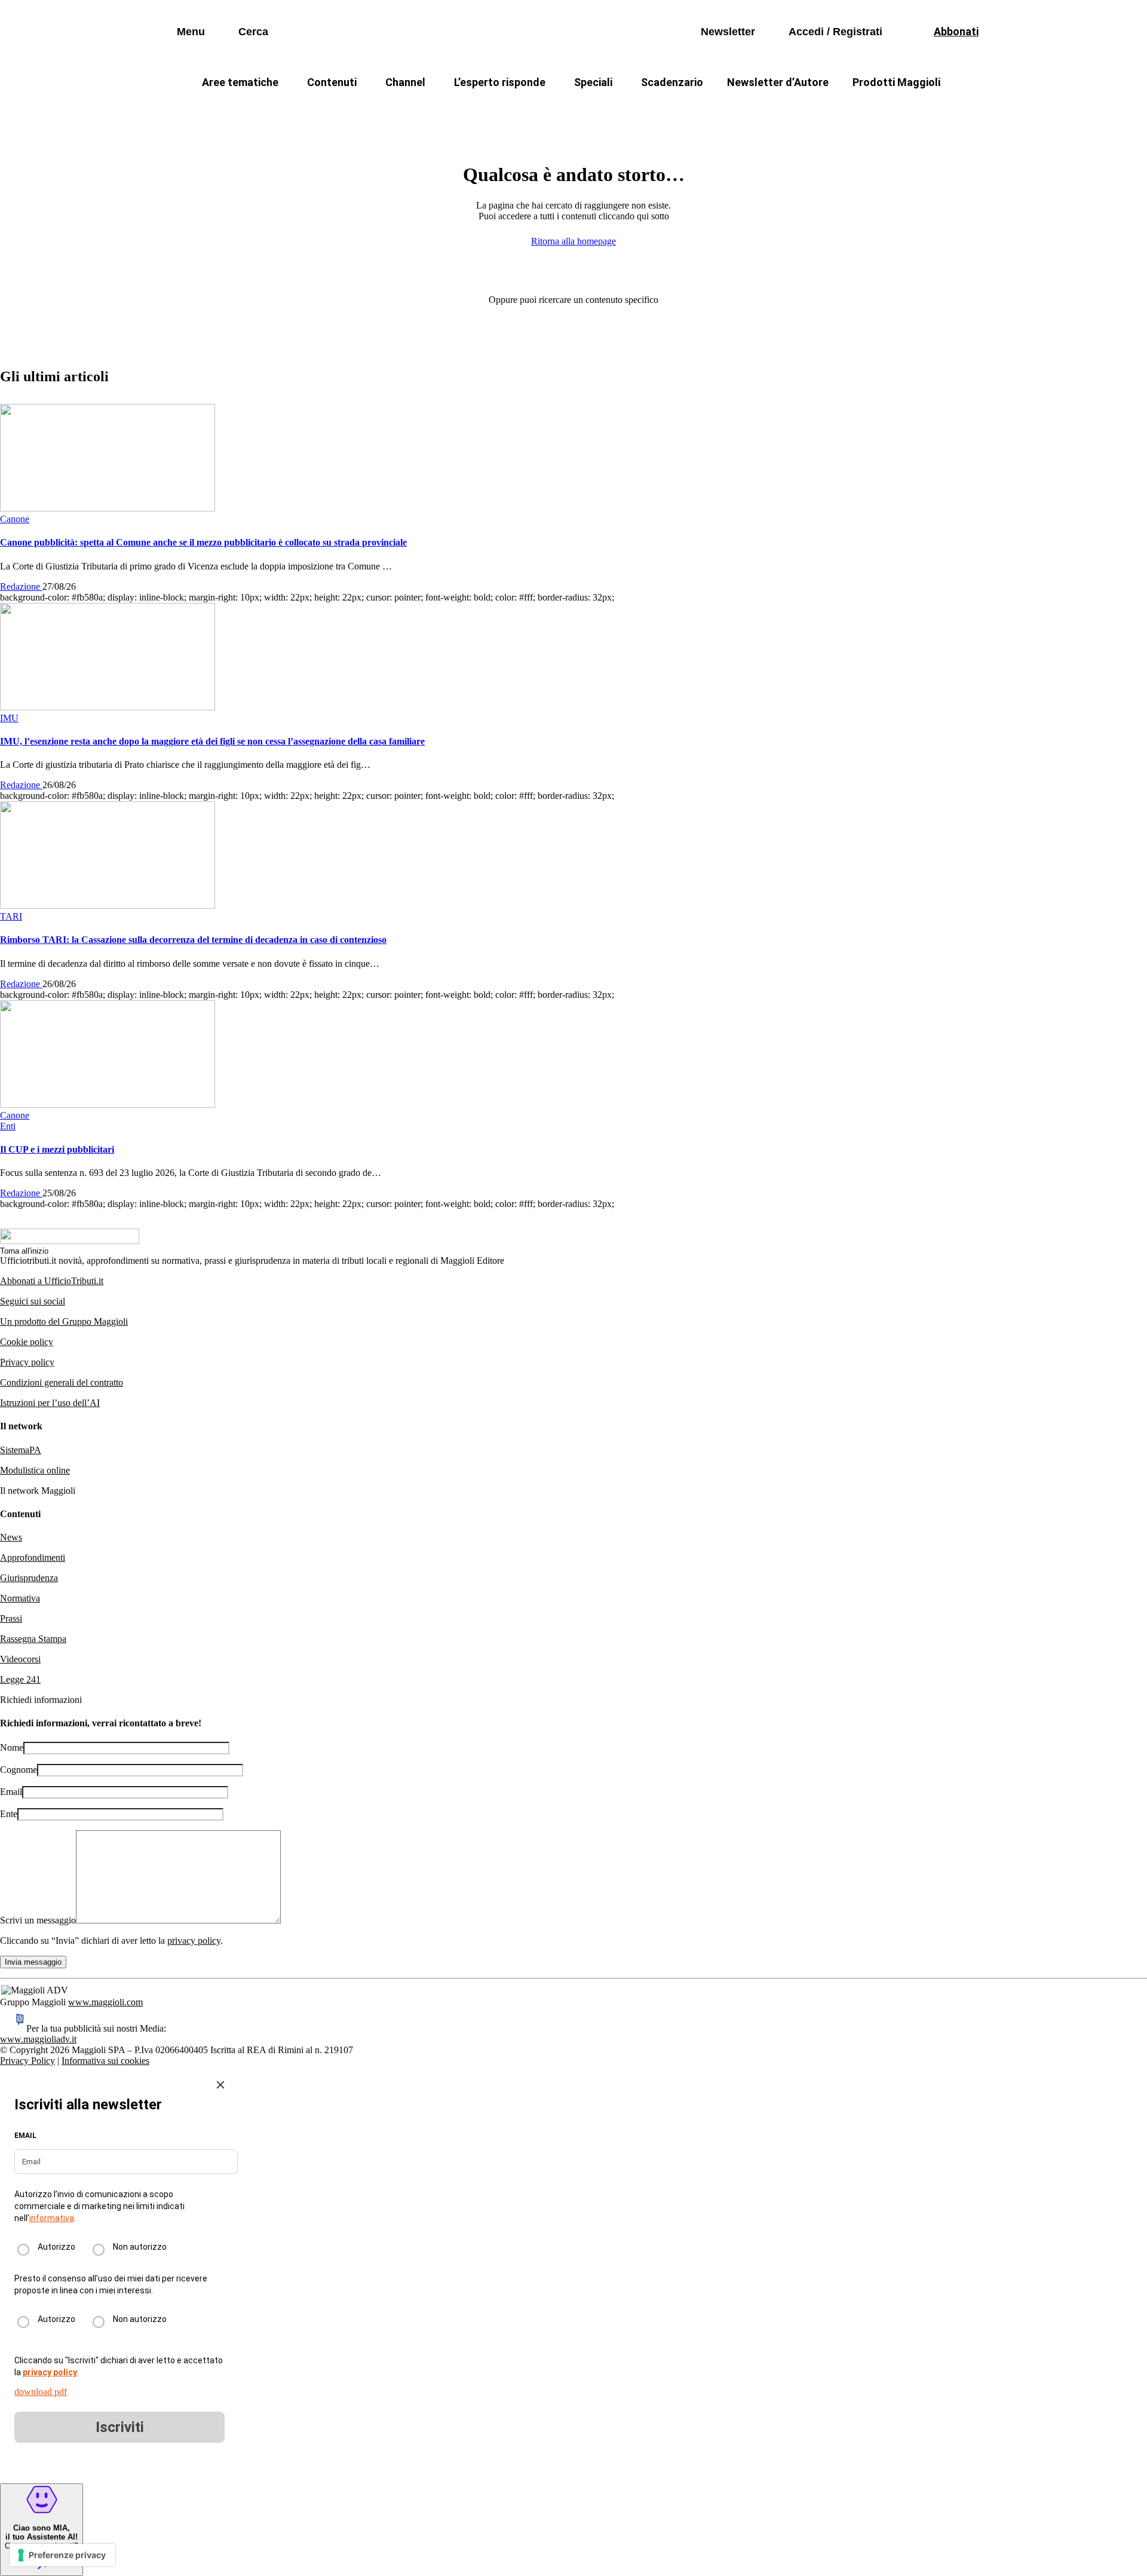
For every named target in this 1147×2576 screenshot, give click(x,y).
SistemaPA (21, 1450)
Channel (405, 82)
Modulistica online (35, 1470)
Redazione (21, 586)
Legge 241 (20, 1679)
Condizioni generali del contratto (62, 1382)
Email (11, 1792)
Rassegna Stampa (33, 1639)
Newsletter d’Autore (778, 82)
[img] (220, 2085)
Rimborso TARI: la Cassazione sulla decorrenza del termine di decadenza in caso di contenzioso (193, 940)
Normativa (20, 1598)
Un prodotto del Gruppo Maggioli (64, 1321)
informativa (52, 2218)
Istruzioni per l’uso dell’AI (50, 1403)
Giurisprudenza (29, 1578)
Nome (12, 1748)
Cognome (19, 1770)
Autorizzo (56, 2247)
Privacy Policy (27, 2061)
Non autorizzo (140, 2247)
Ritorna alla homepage (573, 241)
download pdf (41, 2392)
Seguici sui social (33, 1301)
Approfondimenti (33, 1557)
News (11, 1537)
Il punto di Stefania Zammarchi (803, 111)
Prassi (11, 1618)
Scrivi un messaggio (38, 1920)
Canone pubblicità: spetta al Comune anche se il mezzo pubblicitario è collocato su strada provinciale (203, 542)
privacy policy (194, 1941)
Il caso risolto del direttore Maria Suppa (625, 111)
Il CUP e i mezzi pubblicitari (57, 1149)
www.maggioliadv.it (38, 2039)
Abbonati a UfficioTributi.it (52, 1281)
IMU (355, 111)
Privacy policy (27, 1362)
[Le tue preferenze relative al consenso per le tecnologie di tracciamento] (62, 2555)
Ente (9, 1814)
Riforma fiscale (479, 111)
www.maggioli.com (105, 2002)
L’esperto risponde (500, 82)
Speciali (593, 82)
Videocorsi (20, 1659)
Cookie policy (27, 1342)
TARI (405, 111)
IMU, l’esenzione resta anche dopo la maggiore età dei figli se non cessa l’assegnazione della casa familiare (212, 741)
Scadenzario (672, 82)
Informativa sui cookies (105, 2061)
